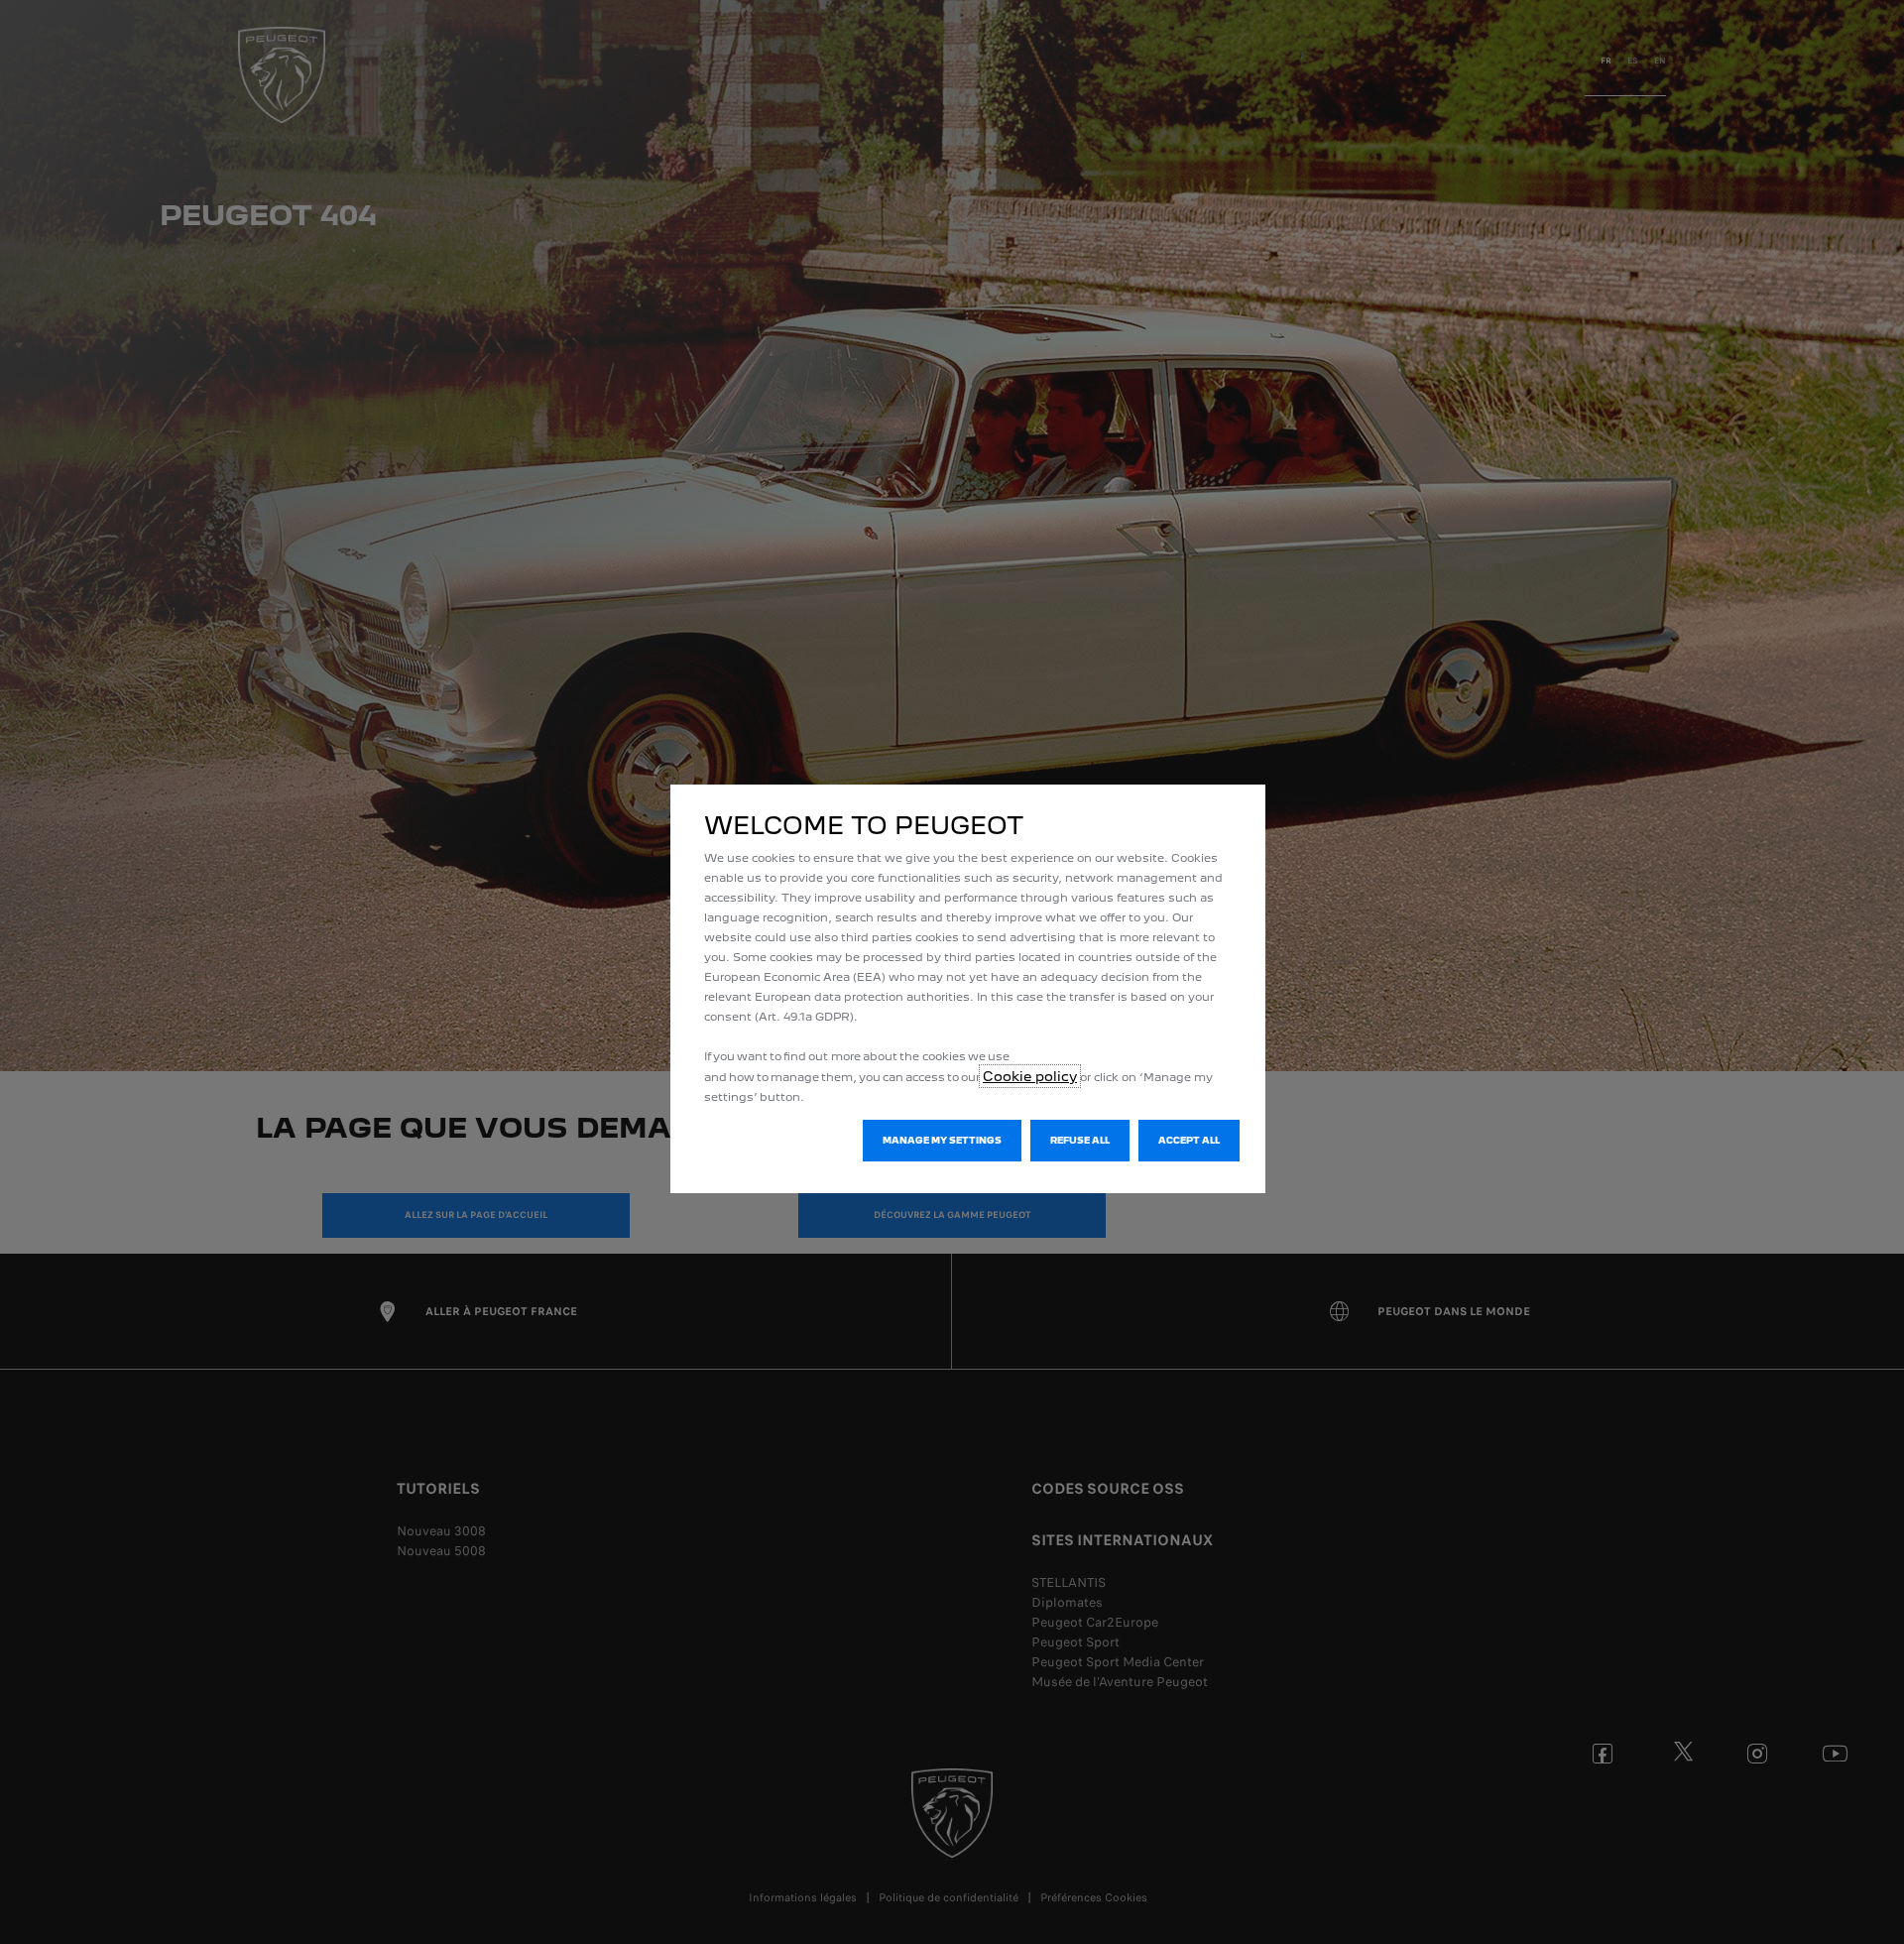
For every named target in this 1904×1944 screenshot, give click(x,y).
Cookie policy (1030, 1076)
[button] (942, 1141)
